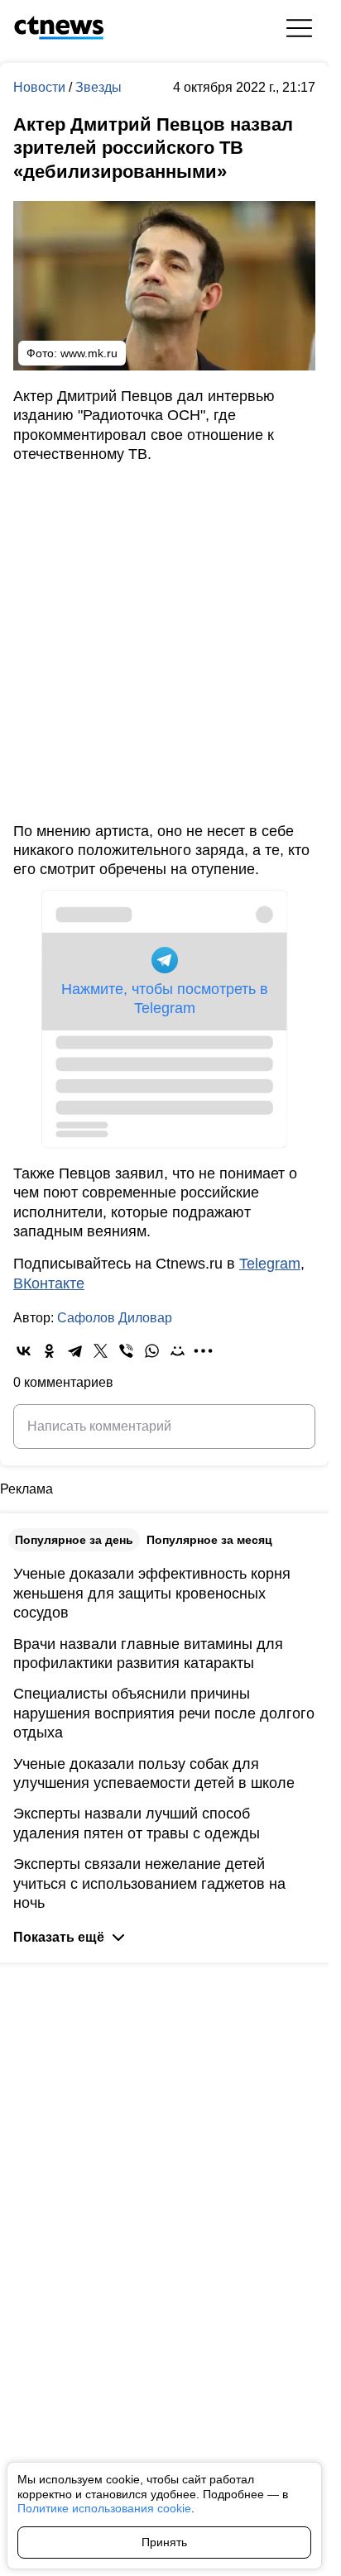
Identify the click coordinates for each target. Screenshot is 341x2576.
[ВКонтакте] (24, 1351)
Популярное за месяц (209, 1540)
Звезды (98, 87)
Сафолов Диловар (115, 1318)
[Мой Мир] (178, 1351)
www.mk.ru (89, 353)
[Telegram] (75, 1351)
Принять (164, 2542)
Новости (41, 87)
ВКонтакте (49, 1283)
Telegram (270, 1264)
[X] (101, 1351)
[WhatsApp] (152, 1351)
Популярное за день (74, 1540)
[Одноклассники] (49, 1351)
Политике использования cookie (104, 2508)
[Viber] (126, 1351)
